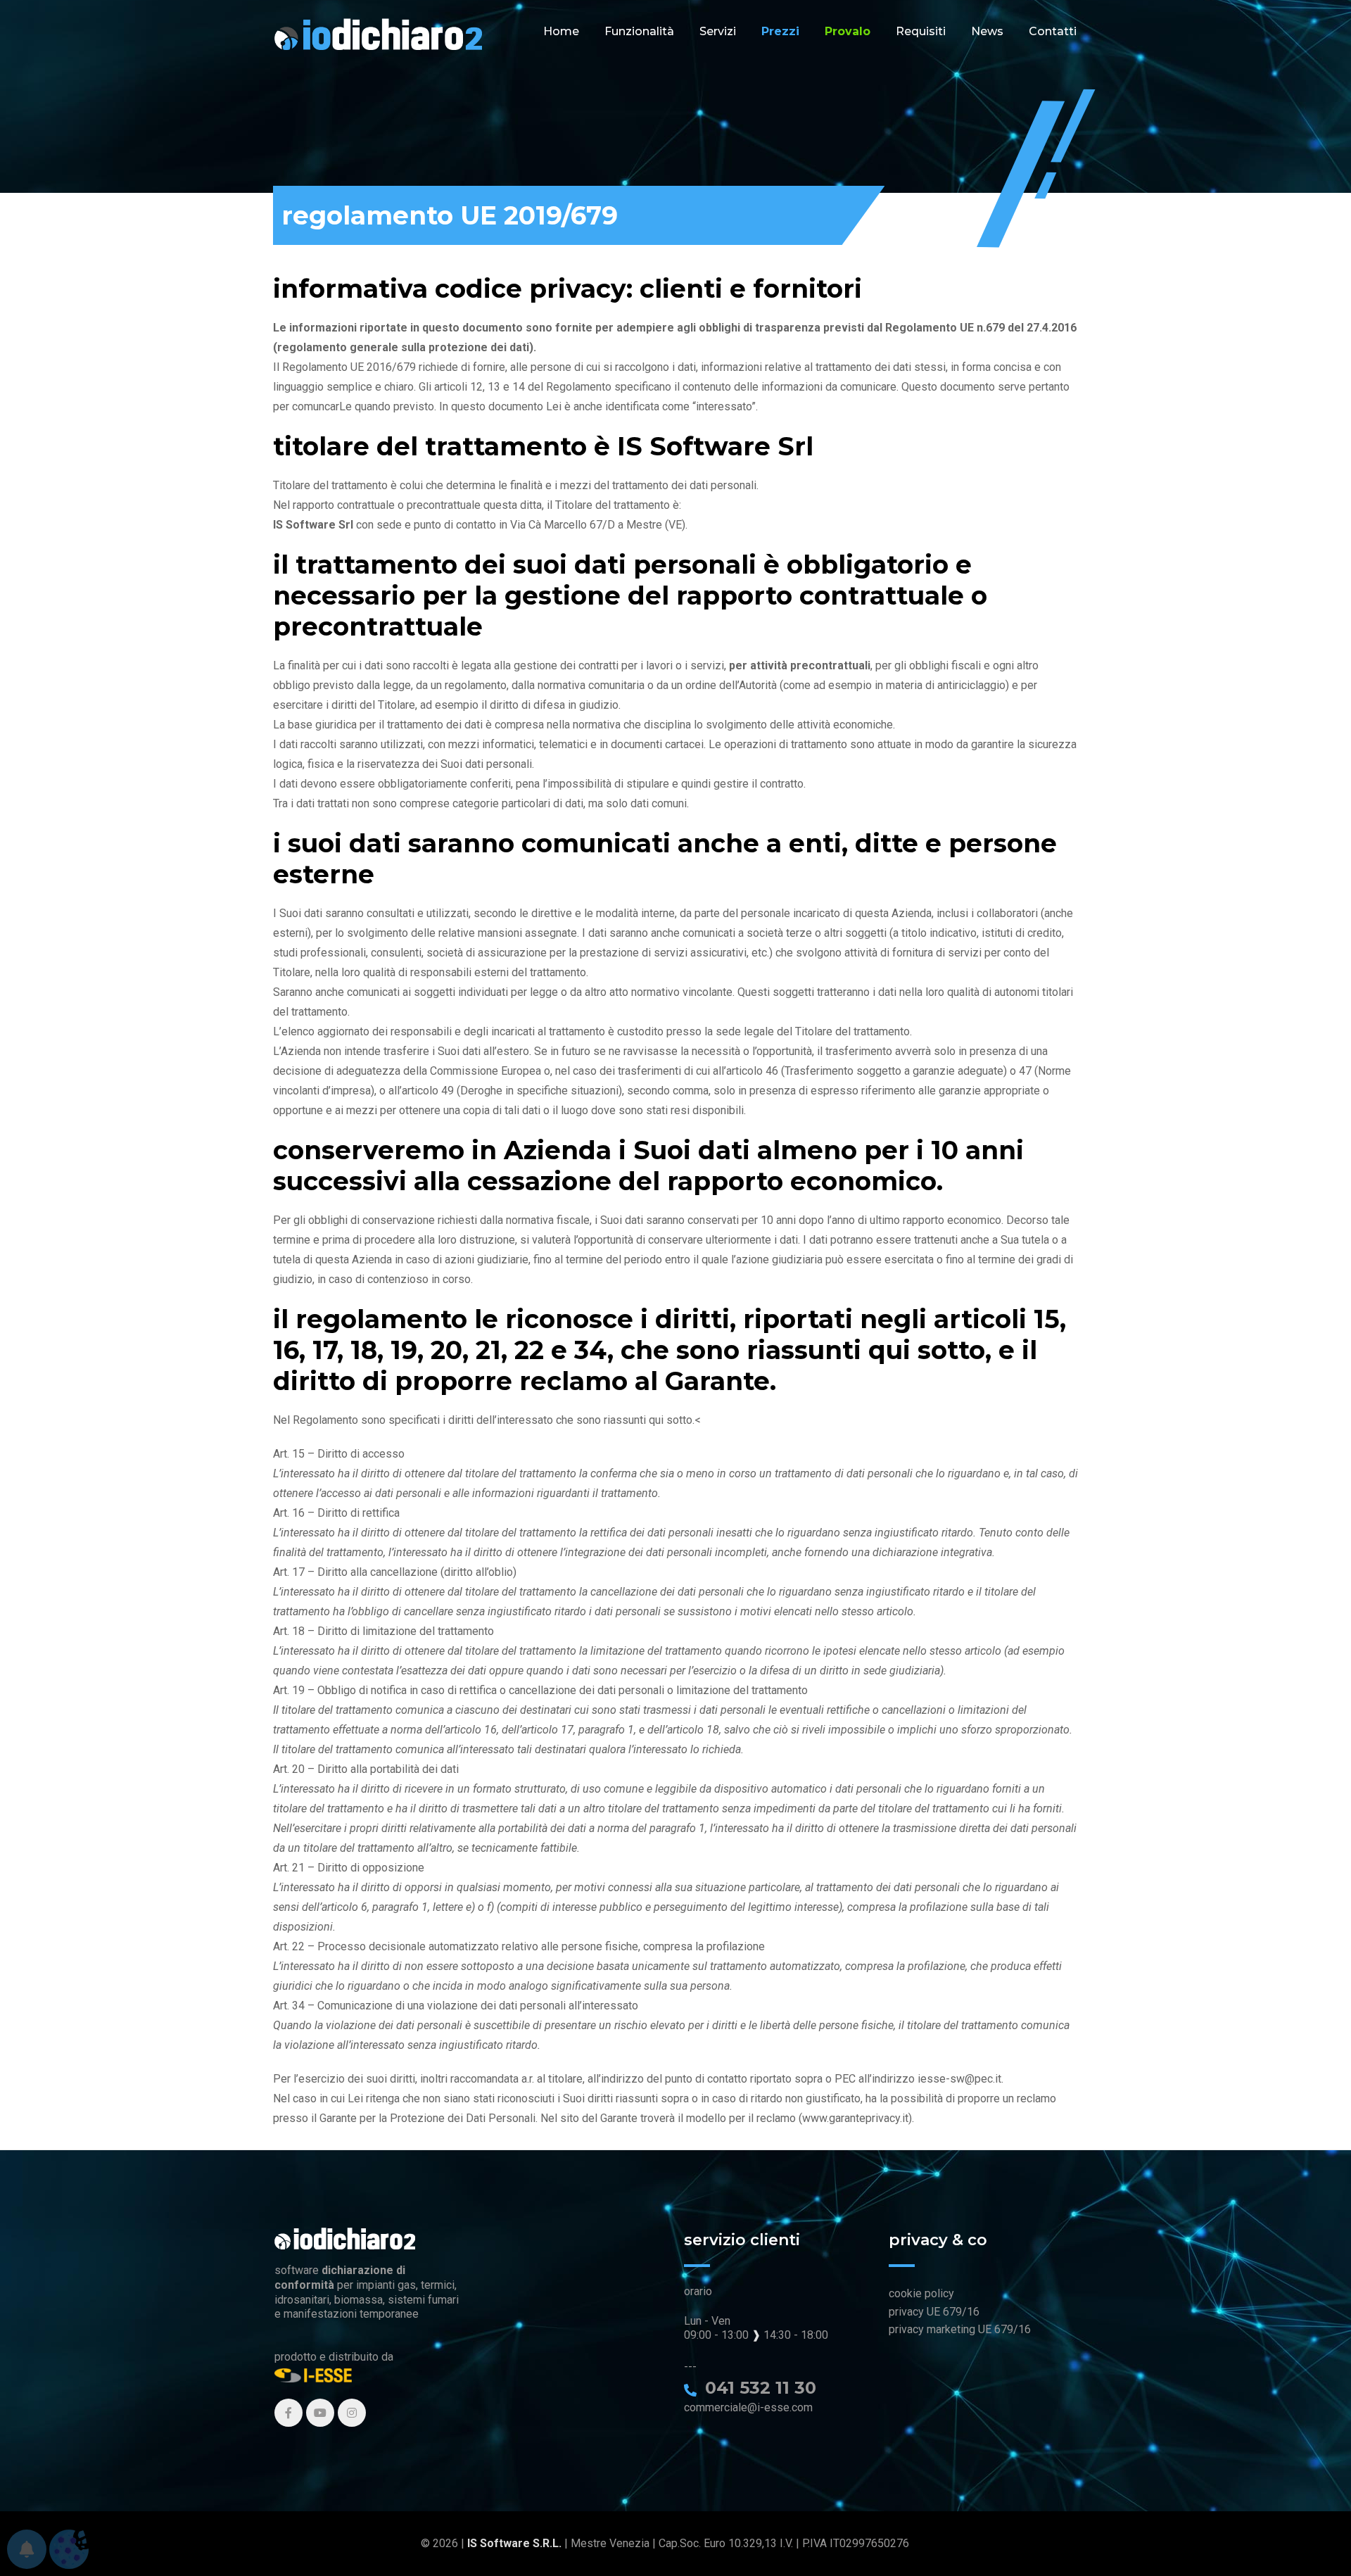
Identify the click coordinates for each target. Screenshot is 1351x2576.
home (561, 31)
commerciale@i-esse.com (748, 2407)
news (987, 31)
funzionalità (639, 31)
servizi (718, 31)
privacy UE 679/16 (934, 2312)
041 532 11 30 (761, 2388)
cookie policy (921, 2293)
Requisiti (921, 31)
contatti (1053, 31)
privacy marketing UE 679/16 (960, 2329)
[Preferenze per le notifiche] (27, 2549)
